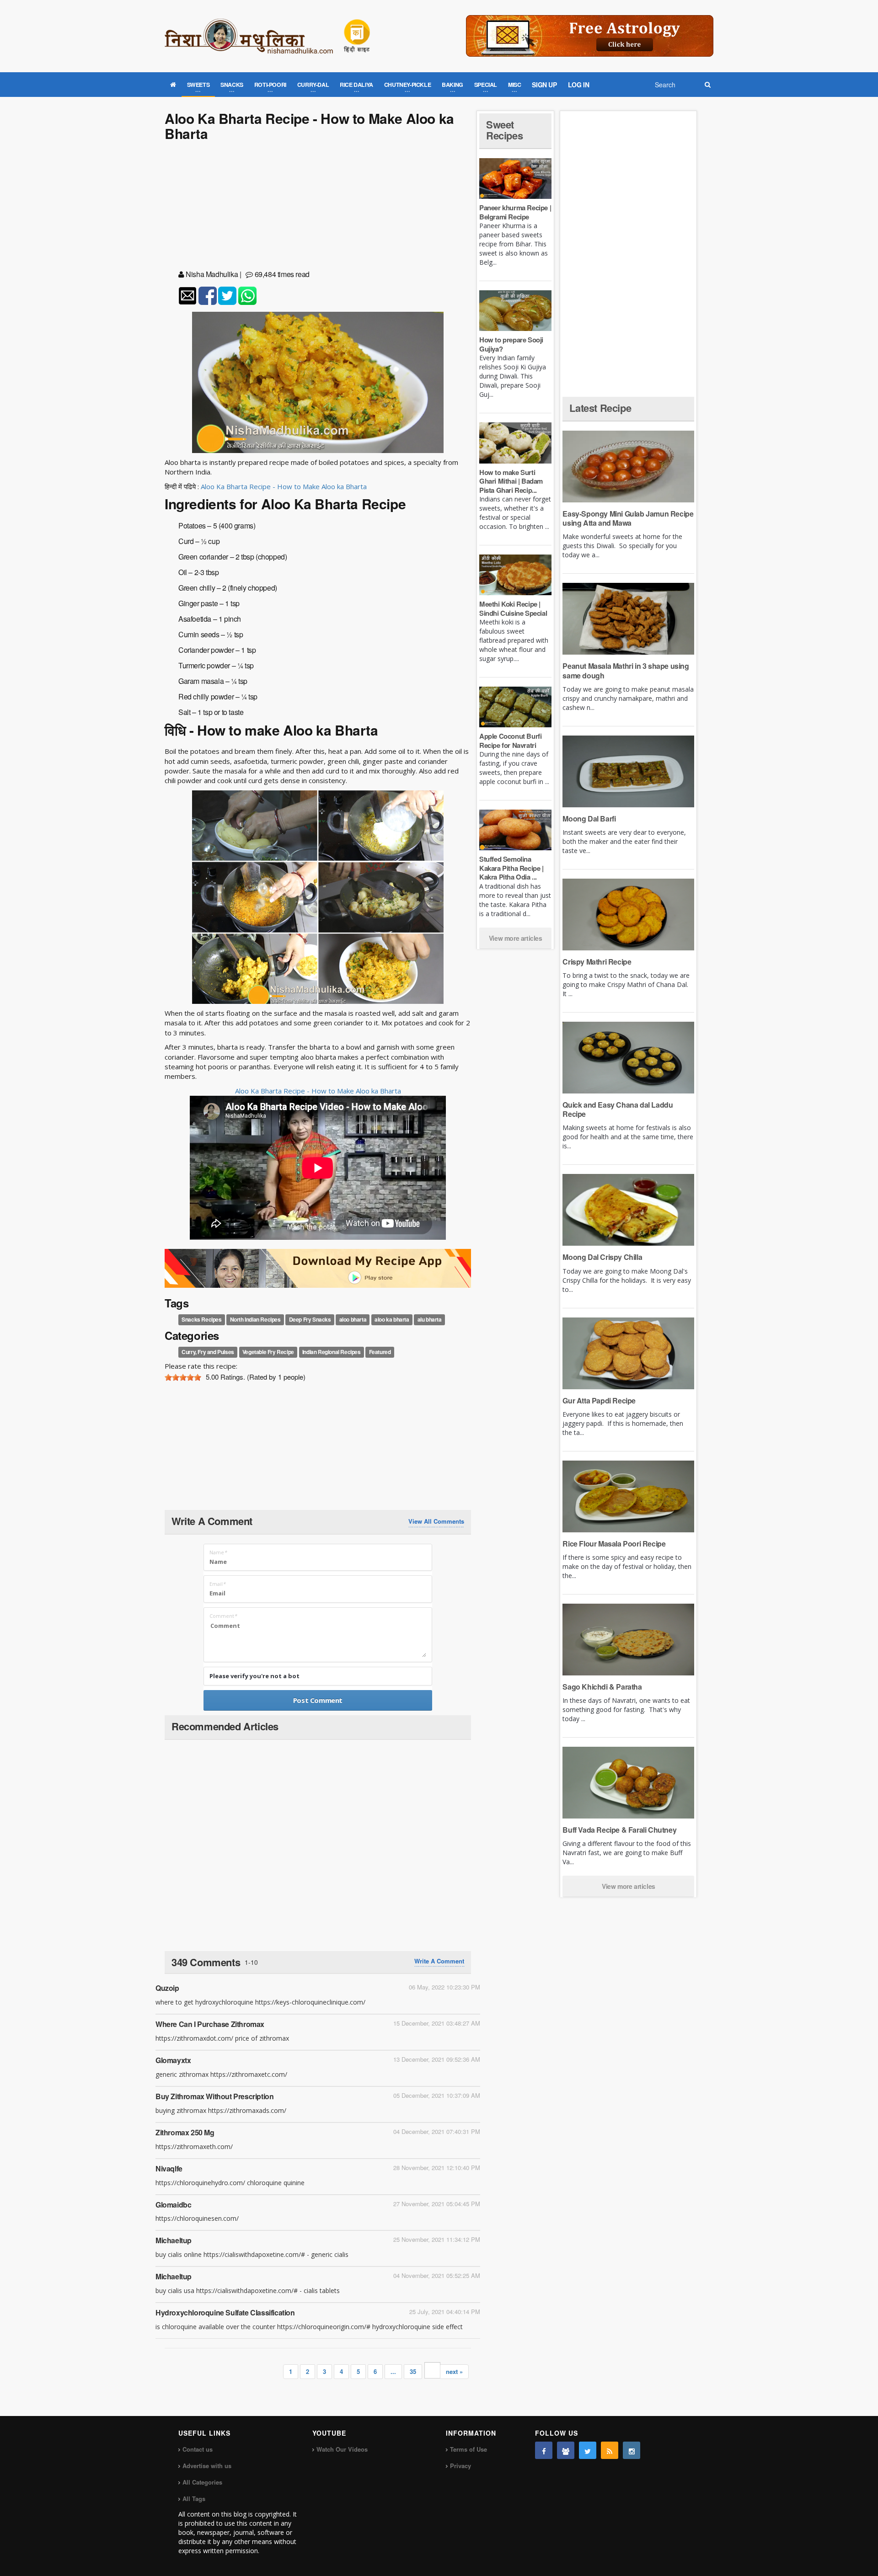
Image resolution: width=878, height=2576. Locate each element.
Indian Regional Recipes (332, 1352)
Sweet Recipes (504, 130)
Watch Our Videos (342, 2449)
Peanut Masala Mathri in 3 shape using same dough (626, 670)
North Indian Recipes (255, 1320)
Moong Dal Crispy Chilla (602, 1257)
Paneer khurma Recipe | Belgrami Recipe (515, 212)
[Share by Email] (187, 296)
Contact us (198, 2449)
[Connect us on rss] (610, 2450)
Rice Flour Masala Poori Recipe (614, 1544)
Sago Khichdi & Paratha (602, 1687)
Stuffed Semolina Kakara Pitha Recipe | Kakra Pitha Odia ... (511, 868)
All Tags (194, 2499)
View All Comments (436, 1521)
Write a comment (439, 1961)
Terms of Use (468, 2449)
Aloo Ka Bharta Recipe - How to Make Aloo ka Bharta (284, 486)
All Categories (202, 2482)
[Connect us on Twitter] (588, 2450)
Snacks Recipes (201, 1320)
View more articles (516, 938)
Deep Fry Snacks (310, 1320)
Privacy (460, 2466)
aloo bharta (353, 1320)
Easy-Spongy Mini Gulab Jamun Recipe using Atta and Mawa (628, 518)
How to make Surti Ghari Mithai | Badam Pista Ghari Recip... (511, 481)
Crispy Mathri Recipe (597, 962)
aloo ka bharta (392, 1320)
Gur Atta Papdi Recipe (599, 1400)
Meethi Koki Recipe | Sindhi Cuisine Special (513, 608)
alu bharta (430, 1320)
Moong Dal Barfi (589, 819)
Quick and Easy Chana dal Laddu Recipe (618, 1109)
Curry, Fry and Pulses (208, 1352)
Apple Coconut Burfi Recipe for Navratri (510, 741)
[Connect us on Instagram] (632, 2450)
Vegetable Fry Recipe (268, 1352)
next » (454, 2371)
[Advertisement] (318, 207)
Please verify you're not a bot (254, 1676)
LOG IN (579, 85)
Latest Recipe (600, 408)
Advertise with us (207, 2466)
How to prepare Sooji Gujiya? (511, 344)
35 (413, 2371)
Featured (380, 1352)
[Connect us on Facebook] (544, 2450)
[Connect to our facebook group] (566, 2450)
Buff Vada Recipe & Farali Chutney (619, 1830)
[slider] (183, 1377)
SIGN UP (544, 85)
